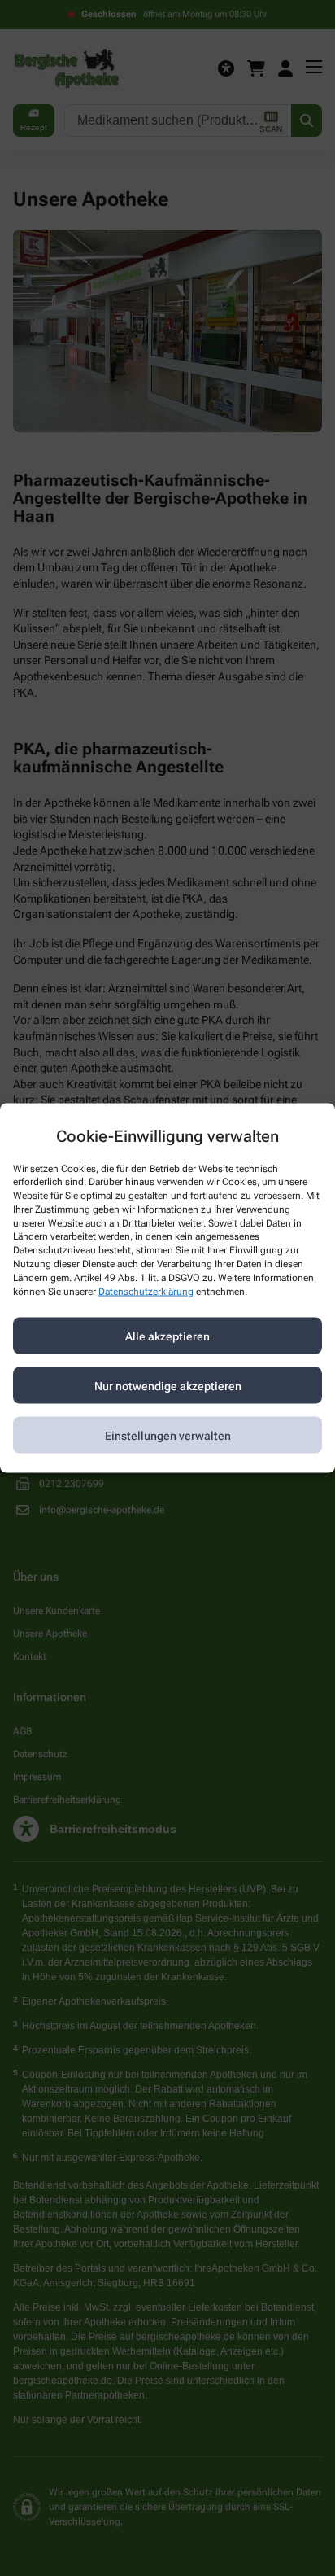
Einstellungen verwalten (168, 1435)
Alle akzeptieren (167, 1336)
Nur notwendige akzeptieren (168, 1385)
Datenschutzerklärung (146, 1291)
